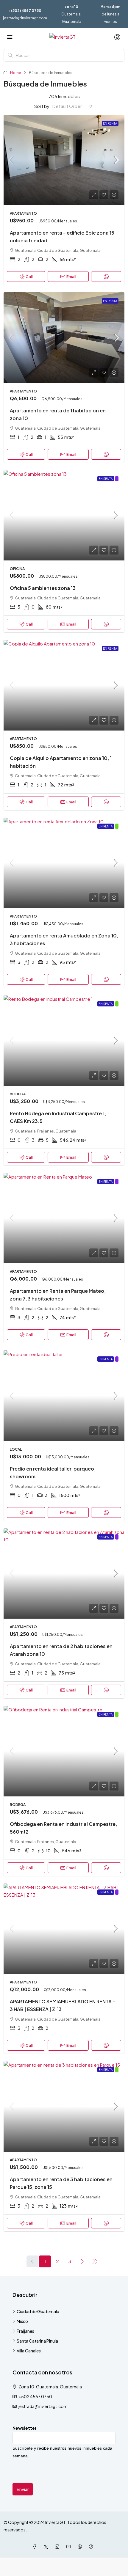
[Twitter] (47, 2547)
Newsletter (25, 2428)
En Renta (110, 123)
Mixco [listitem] (22, 2321)
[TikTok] (92, 2547)
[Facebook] (36, 2547)
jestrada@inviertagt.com (25, 18)
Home (16, 73)
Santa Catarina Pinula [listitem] (37, 2341)
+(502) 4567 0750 (25, 11)
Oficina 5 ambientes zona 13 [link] (43, 588)
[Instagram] (58, 2547)
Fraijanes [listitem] (25, 2331)
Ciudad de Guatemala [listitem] (38, 2311)
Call (29, 277)
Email (71, 277)
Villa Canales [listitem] (29, 2351)
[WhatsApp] (81, 2547)
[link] (64, 160)
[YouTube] (70, 2547)
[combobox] (72, 106)
